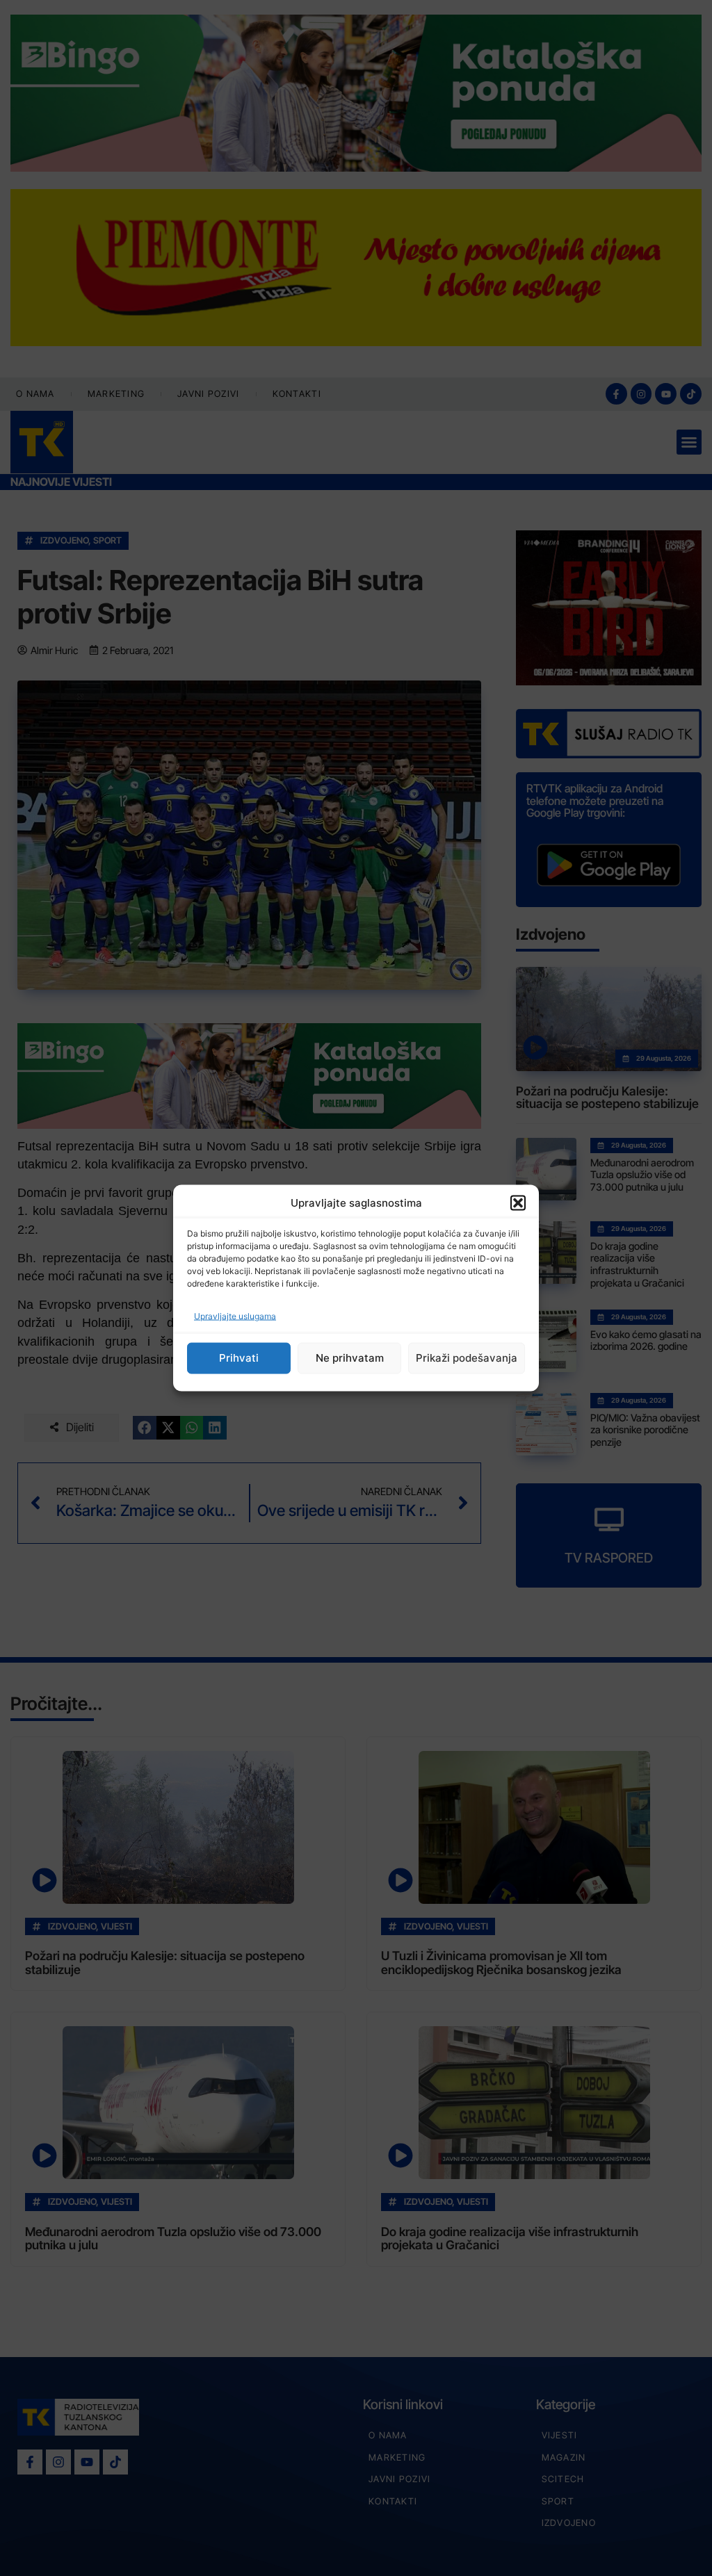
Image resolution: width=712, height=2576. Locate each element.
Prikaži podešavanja (467, 1358)
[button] (518, 1203)
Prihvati (239, 1358)
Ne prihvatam (350, 1358)
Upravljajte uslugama (235, 1315)
